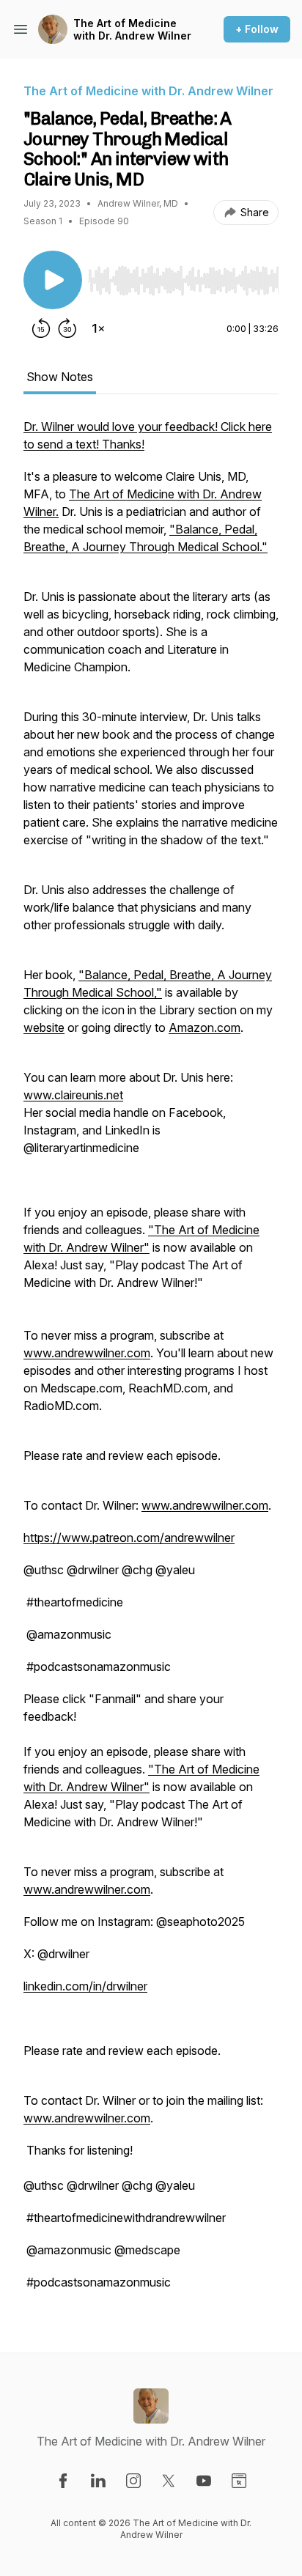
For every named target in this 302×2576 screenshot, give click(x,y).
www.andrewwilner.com (87, 1353)
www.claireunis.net (73, 1095)
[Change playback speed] (98, 328)
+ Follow (257, 29)
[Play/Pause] (53, 280)
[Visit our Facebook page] (63, 2481)
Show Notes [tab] (60, 377)
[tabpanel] (151, 1362)
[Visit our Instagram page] (133, 2481)
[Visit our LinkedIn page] (98, 2481)
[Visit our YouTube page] (204, 2481)
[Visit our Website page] (239, 2481)
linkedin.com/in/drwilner (85, 1986)
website (44, 1027)
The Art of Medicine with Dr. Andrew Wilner (132, 30)
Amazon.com (205, 1027)
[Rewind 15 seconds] (41, 328)
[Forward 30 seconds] (67, 328)
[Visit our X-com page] (169, 2481)
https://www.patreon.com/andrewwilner (129, 1538)
